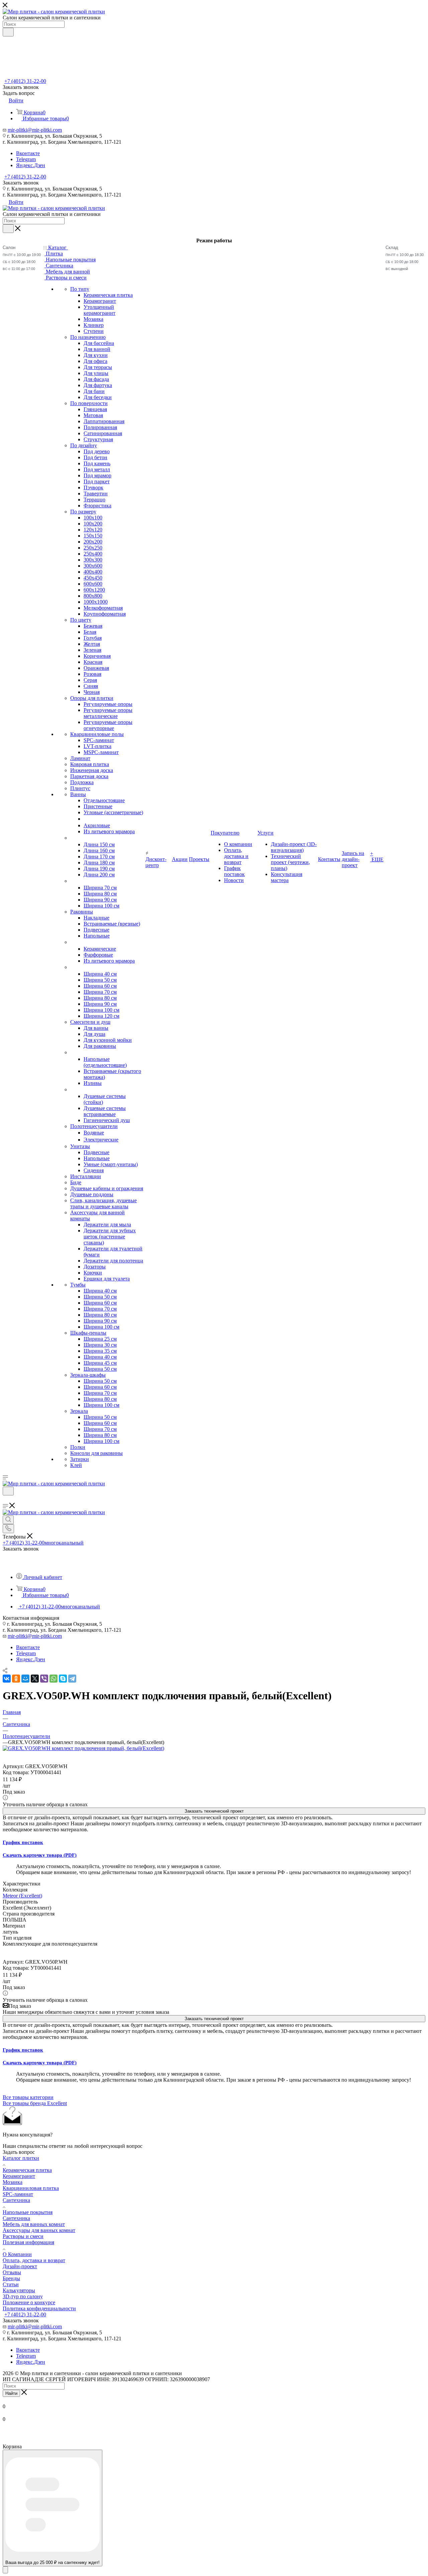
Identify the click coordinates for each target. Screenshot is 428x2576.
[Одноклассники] (16, 1679)
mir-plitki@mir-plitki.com (35, 130)
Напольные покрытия (28, 2212)
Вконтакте (28, 153)
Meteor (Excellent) (22, 1896)
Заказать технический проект (214, 1811)
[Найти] (8, 32)
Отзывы (12, 2272)
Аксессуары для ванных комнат (39, 2230)
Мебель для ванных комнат (34, 2224)
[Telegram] (72, 1679)
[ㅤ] (71, 838)
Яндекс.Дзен (31, 165)
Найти (11, 2393)
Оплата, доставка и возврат (34, 2260)
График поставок (23, 1842)
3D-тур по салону (23, 2296)
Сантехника (16, 2200)
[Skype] (63, 1679)
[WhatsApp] (53, 1679)
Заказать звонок (21, 183)
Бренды (11, 2278)
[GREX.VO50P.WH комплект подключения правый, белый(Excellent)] (83, 1748)
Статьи (11, 2284)
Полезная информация (28, 2242)
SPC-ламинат (18, 2194)
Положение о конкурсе (29, 2302)
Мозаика (13, 2182)
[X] (35, 1679)
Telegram (26, 159)
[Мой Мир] (25, 1679)
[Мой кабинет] (6, 1500)
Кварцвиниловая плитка (31, 2188)
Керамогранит (19, 2176)
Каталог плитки (21, 2158)
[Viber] (44, 1679)
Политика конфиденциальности (39, 2308)
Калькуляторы (19, 2290)
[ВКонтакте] (7, 1679)
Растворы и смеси (23, 2236)
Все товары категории (28, 2097)
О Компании (17, 2254)
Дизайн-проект (20, 2266)
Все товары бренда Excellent (35, 2103)
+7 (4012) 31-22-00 (25, 81)
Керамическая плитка (27, 2170)
